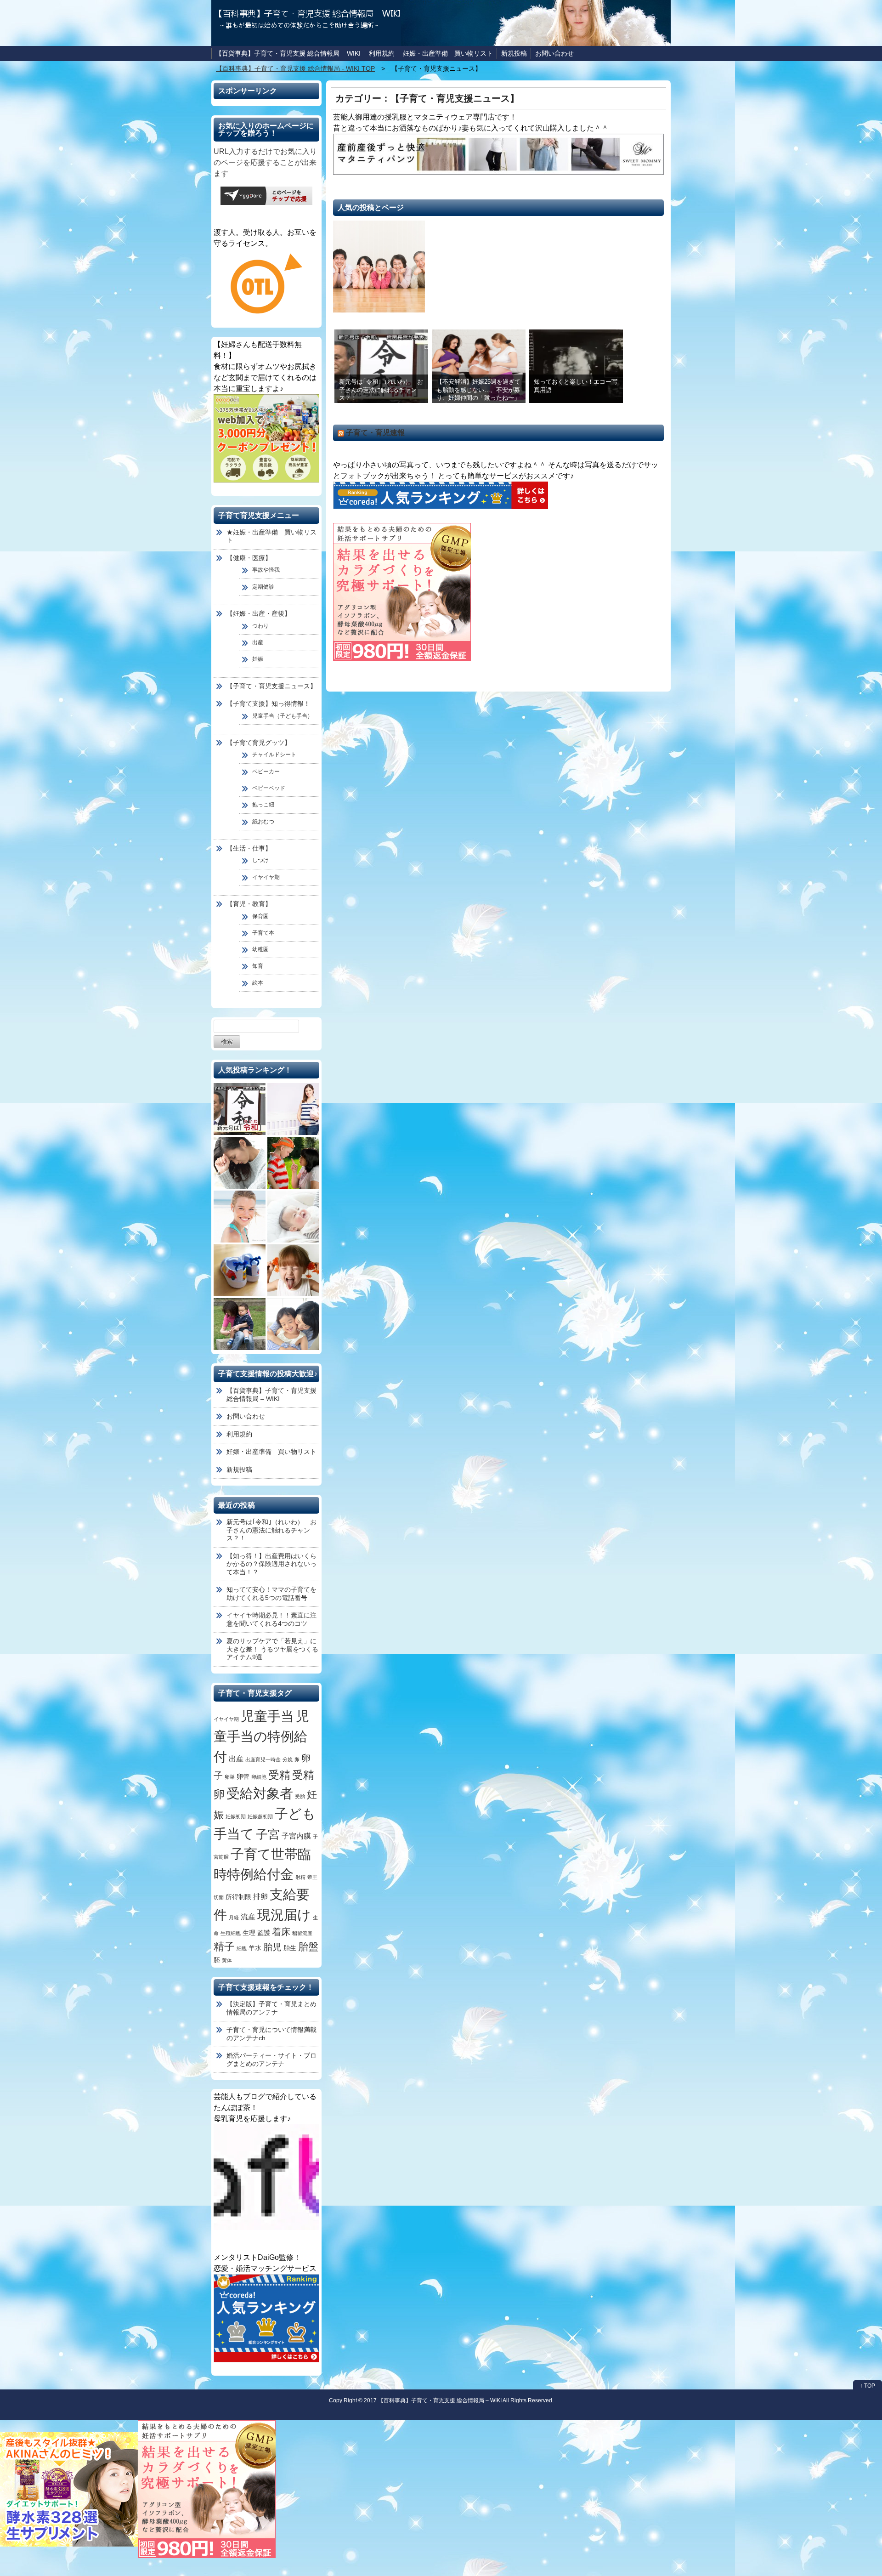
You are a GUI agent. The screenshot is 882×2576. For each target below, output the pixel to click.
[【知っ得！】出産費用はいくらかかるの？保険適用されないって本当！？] (293, 1109)
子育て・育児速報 (375, 433)
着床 (281, 1932)
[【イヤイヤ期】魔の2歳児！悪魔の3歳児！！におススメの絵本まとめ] (293, 1270)
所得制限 (238, 1897)
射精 (300, 1877)
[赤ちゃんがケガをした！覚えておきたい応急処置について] (240, 1324)
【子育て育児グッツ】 (259, 743)
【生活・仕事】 (249, 848)
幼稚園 (260, 949)
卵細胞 (259, 1777)
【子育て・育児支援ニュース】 (271, 686)
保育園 (260, 916)
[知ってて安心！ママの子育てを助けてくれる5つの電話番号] (240, 1163)
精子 (224, 1946)
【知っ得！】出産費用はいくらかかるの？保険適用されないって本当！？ (271, 1564)
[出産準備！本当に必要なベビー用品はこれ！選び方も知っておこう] (293, 1217)
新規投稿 (514, 53)
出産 (258, 642)
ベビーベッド (269, 788)
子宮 (268, 1834)
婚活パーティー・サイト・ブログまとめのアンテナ (271, 2060)
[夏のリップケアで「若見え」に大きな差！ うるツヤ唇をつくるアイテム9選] (240, 1217)
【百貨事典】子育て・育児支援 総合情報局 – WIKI (288, 53)
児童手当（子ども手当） (283, 716)
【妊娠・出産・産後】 (259, 613)
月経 (234, 1918)
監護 (264, 1933)
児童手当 (267, 1716)
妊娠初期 (236, 1816)
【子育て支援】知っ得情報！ (268, 704)
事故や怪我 (266, 570)
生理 (249, 1933)
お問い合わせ (554, 53)
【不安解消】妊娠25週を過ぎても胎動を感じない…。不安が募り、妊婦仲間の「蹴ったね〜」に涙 (478, 394)
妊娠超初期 (260, 1816)
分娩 (288, 1759)
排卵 (260, 1896)
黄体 (227, 1960)
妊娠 (258, 659)
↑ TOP (868, 2386)
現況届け (284, 1915)
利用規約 (382, 53)
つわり (260, 626)
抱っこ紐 (263, 805)
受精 (279, 1775)
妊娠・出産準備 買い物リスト (448, 53)
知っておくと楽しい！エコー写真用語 (576, 386)
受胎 (300, 1796)
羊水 (255, 1948)
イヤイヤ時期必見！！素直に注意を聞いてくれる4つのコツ (271, 1619)
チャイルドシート (274, 755)
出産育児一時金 (263, 1759)
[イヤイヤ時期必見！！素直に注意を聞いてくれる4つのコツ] (293, 1163)
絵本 (258, 983)
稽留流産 (302, 1933)
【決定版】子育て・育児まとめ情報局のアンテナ (271, 2008)
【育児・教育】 (249, 904)
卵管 (243, 1777)
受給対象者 (260, 1793)
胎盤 (308, 1947)
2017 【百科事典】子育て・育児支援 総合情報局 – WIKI (433, 2400)
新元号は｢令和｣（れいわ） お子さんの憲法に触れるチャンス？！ (381, 390)
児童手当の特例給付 (261, 1736)
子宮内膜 (296, 1836)
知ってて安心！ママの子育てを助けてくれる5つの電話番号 (271, 1594)
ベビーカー (266, 772)
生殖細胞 (231, 1933)
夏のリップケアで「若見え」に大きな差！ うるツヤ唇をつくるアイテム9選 (272, 1649)
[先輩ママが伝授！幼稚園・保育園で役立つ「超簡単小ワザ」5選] (240, 1270)
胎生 (290, 1948)
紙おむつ (263, 822)
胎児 (272, 1947)
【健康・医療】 (249, 558)
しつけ (260, 860)
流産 (248, 1917)
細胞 (242, 1948)
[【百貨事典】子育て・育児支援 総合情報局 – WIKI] (379, 267)
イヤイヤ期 (266, 877)
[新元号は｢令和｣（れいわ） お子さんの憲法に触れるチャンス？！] (240, 1109)
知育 (258, 966)
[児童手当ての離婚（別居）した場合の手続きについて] (293, 1324)
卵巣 (230, 1777)
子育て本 (263, 933)
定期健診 (263, 587)
